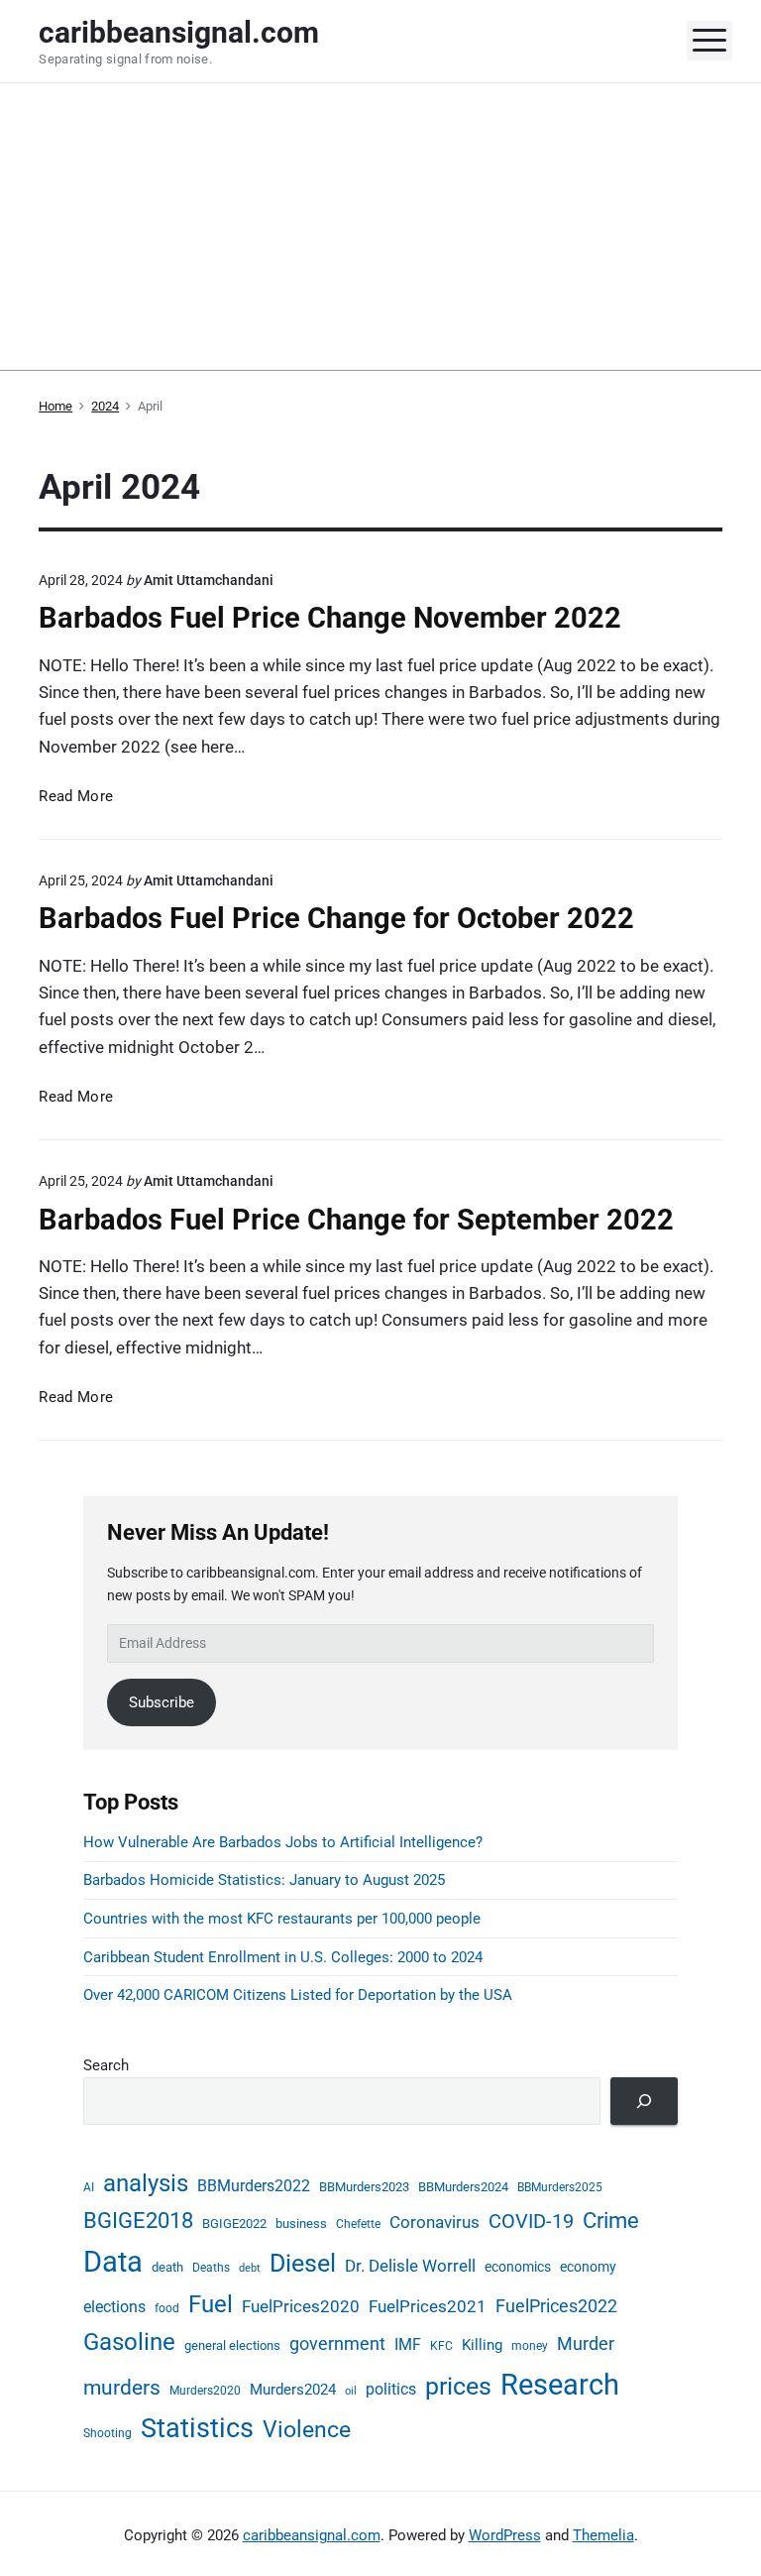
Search (106, 2065)
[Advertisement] (380, 232)
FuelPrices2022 (556, 2306)
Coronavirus (435, 2223)
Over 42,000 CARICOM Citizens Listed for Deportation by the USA (298, 1995)
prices (458, 2386)
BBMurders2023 (364, 2187)
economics (518, 2267)
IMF (408, 2345)
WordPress (505, 2535)
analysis (146, 2183)
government (337, 2344)
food (167, 2308)
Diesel (303, 2263)
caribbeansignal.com (312, 2535)
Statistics (197, 2428)
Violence (307, 2429)
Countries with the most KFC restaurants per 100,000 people (282, 1919)
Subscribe (162, 1702)
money (530, 2346)
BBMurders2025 (560, 2187)
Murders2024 (293, 2390)
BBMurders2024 (463, 2187)
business (301, 2224)
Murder (586, 2343)
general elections (232, 2345)
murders (122, 2388)
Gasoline (129, 2342)
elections (114, 2307)
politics (391, 2390)
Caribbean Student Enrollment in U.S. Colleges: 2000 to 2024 (283, 1957)
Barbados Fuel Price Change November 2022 (330, 618)
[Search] (644, 2101)
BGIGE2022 (234, 2224)
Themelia (603, 2535)
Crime (611, 2220)
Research (560, 2385)
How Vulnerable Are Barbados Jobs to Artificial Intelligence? (283, 1842)
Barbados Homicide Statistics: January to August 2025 (264, 1880)
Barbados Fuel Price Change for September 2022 (356, 1220)
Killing (482, 2345)
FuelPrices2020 (301, 2306)
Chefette (358, 2224)
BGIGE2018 (138, 2221)
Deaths (211, 2268)
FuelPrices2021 (428, 2306)
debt (250, 2268)
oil (351, 2391)
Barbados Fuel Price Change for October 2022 (336, 918)
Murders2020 (205, 2391)
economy (588, 2267)
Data (113, 2262)
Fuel (211, 2304)
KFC (441, 2346)
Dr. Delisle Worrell (410, 2266)
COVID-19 (531, 2221)
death (167, 2267)
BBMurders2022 (254, 2186)
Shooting (108, 2433)
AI (89, 2187)
